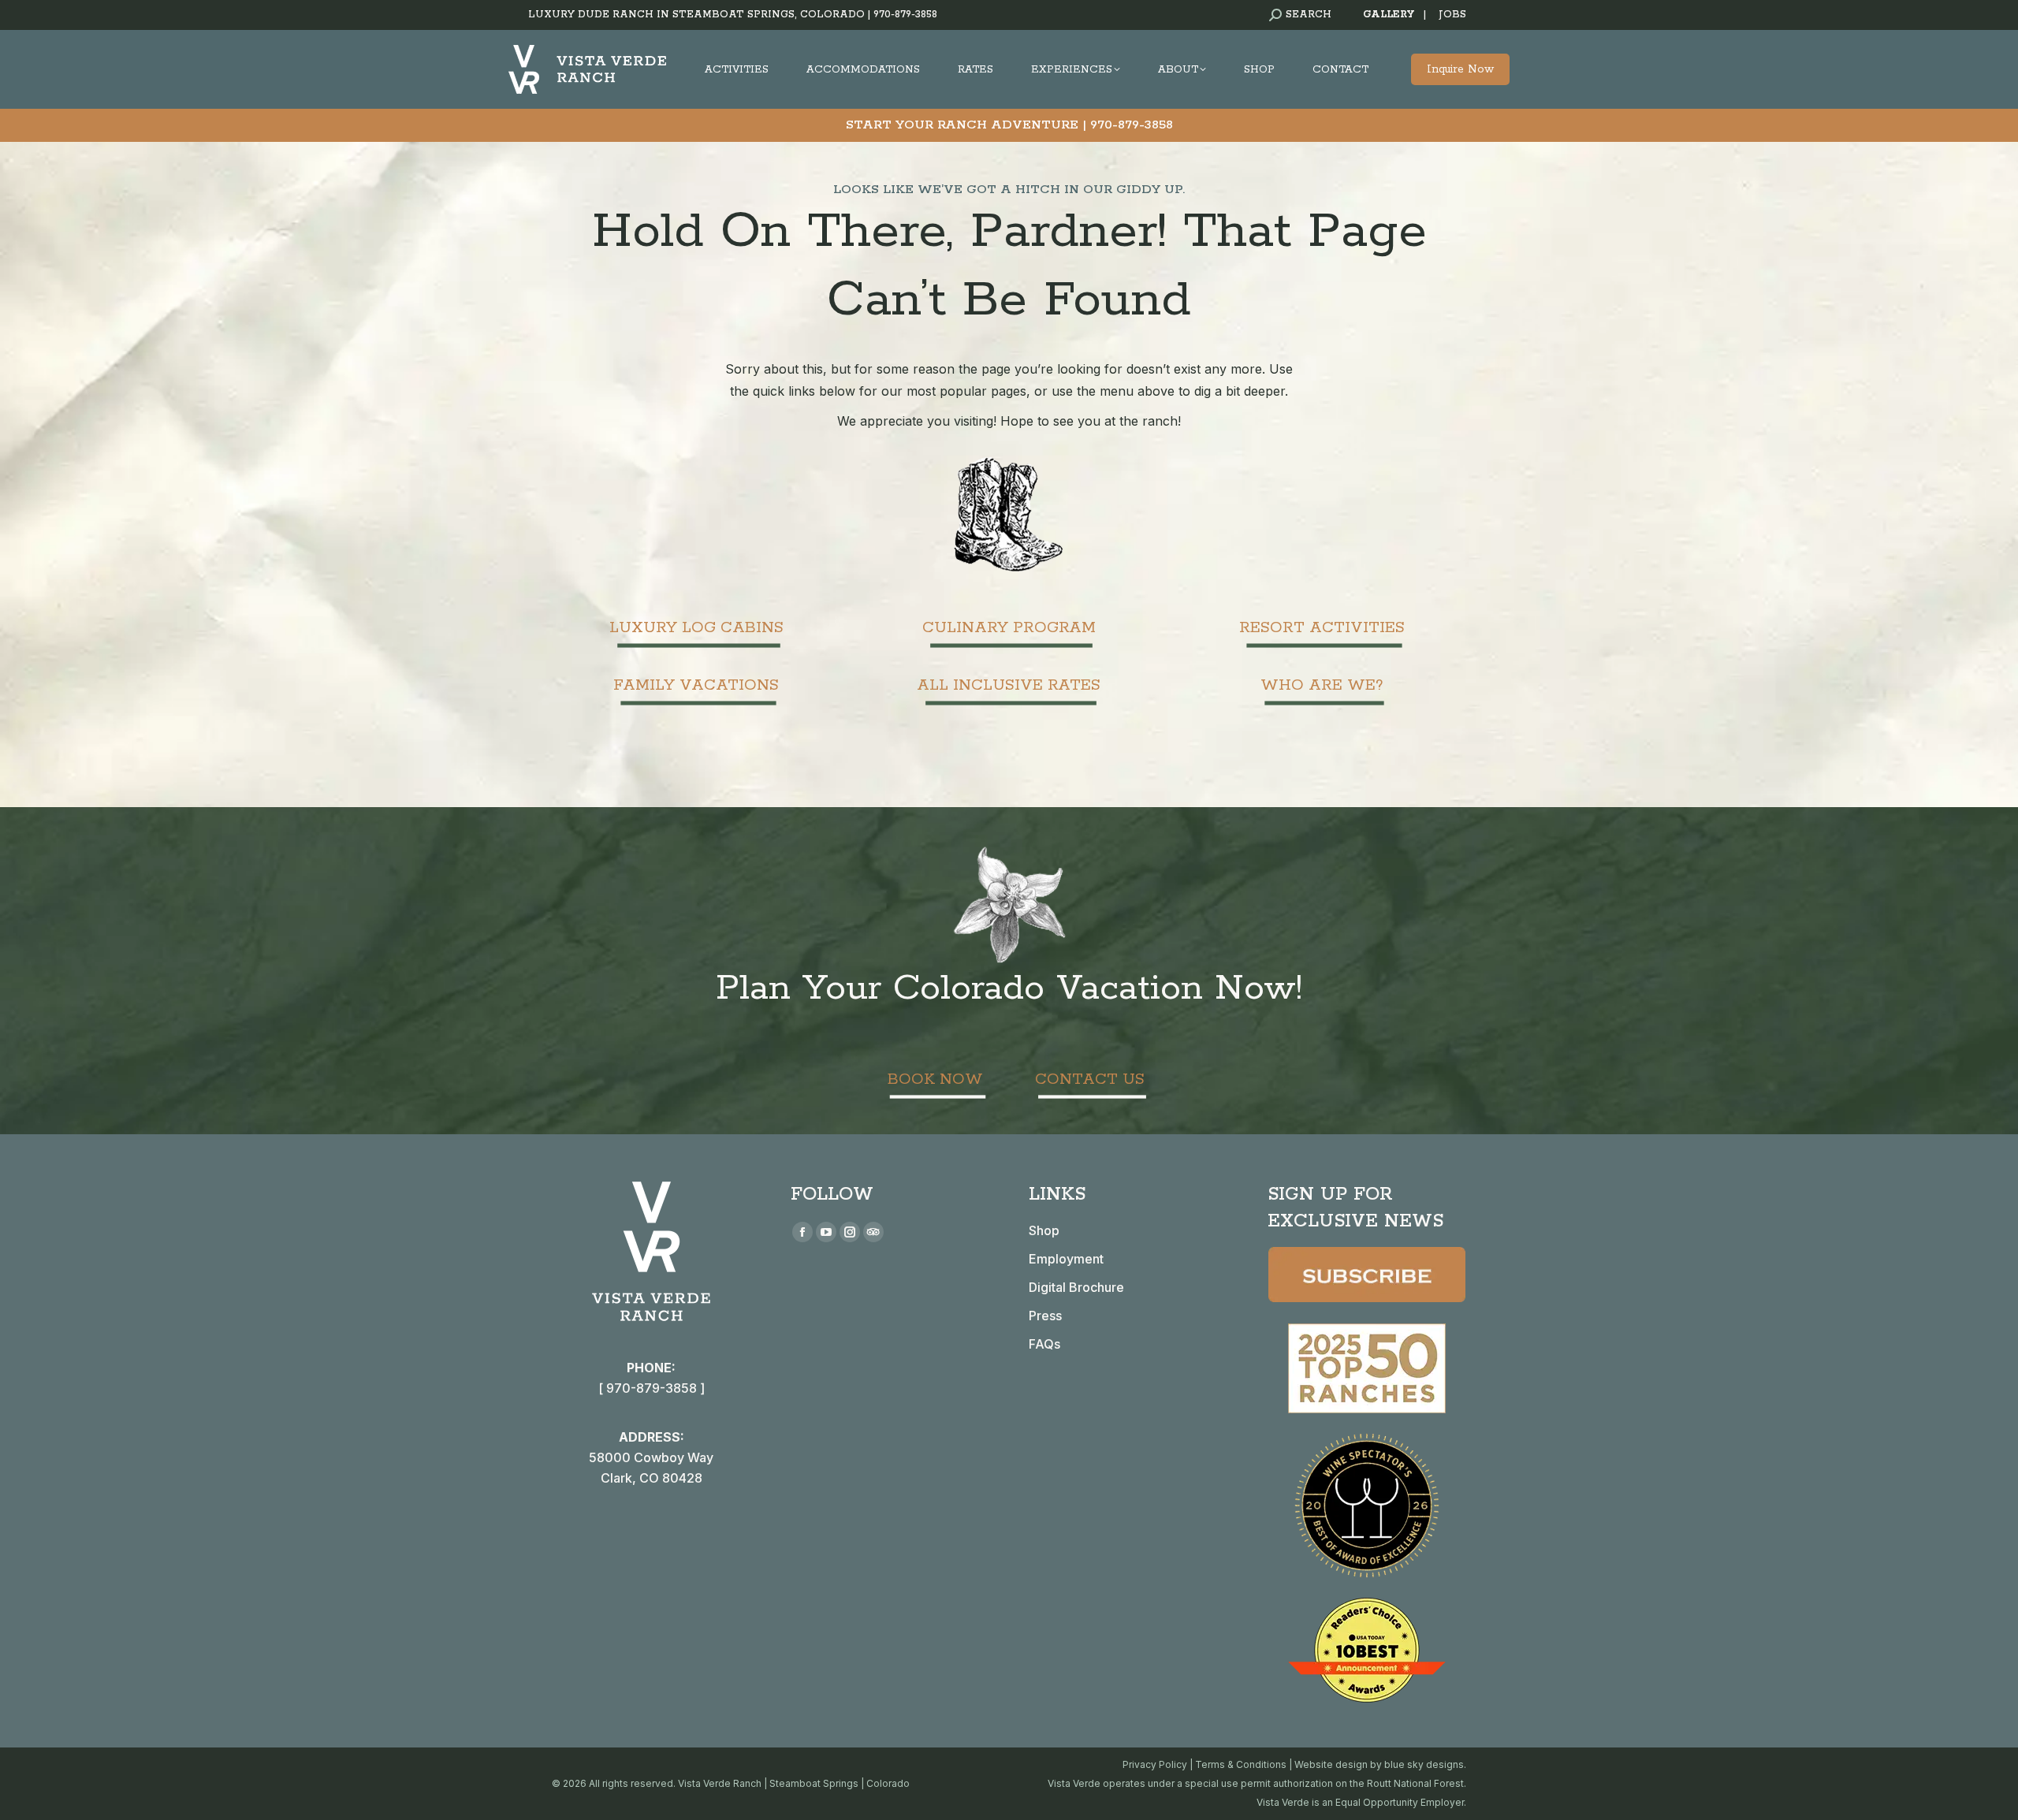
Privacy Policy (1155, 1764)
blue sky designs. (1425, 1764)
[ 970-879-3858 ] (652, 1388)
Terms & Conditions (1241, 1764)
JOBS (1452, 15)
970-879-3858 (905, 15)
